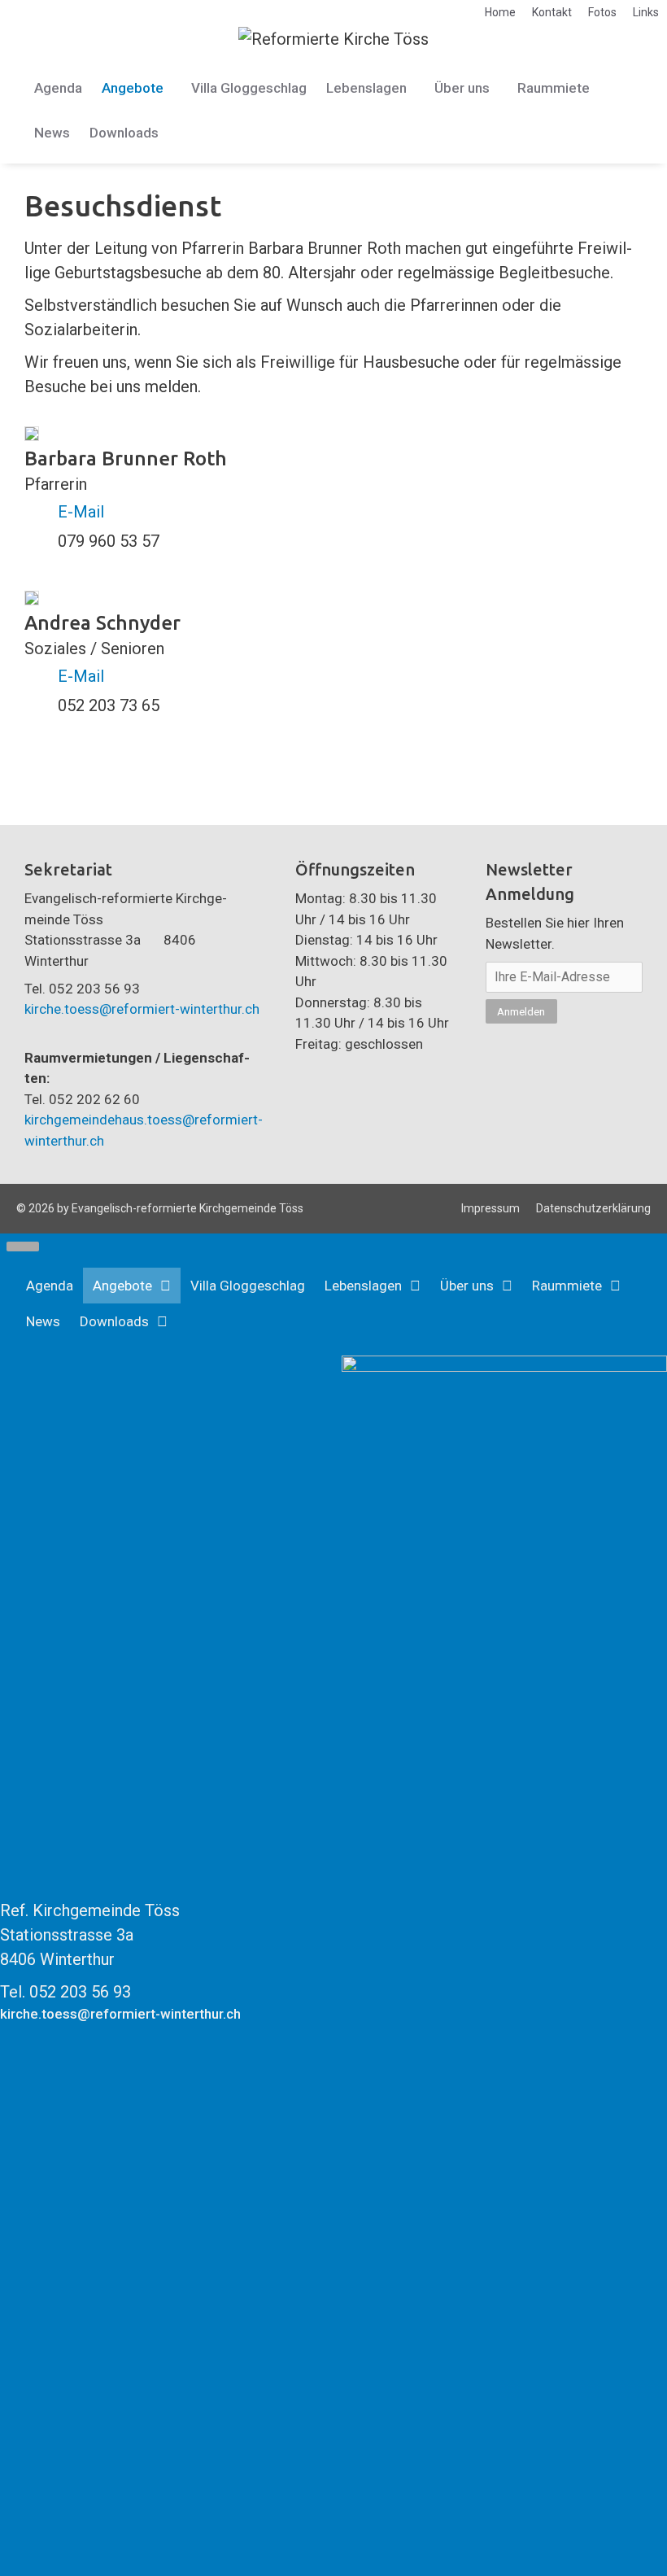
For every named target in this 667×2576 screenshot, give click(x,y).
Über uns (462, 88)
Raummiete (554, 88)
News (52, 133)
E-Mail (81, 512)
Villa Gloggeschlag (249, 88)
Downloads (124, 133)
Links (646, 12)
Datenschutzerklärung (593, 1208)
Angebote (133, 88)
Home (500, 12)
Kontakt (552, 12)
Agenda (58, 88)
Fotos (602, 12)
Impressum (490, 1208)
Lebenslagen (366, 88)
